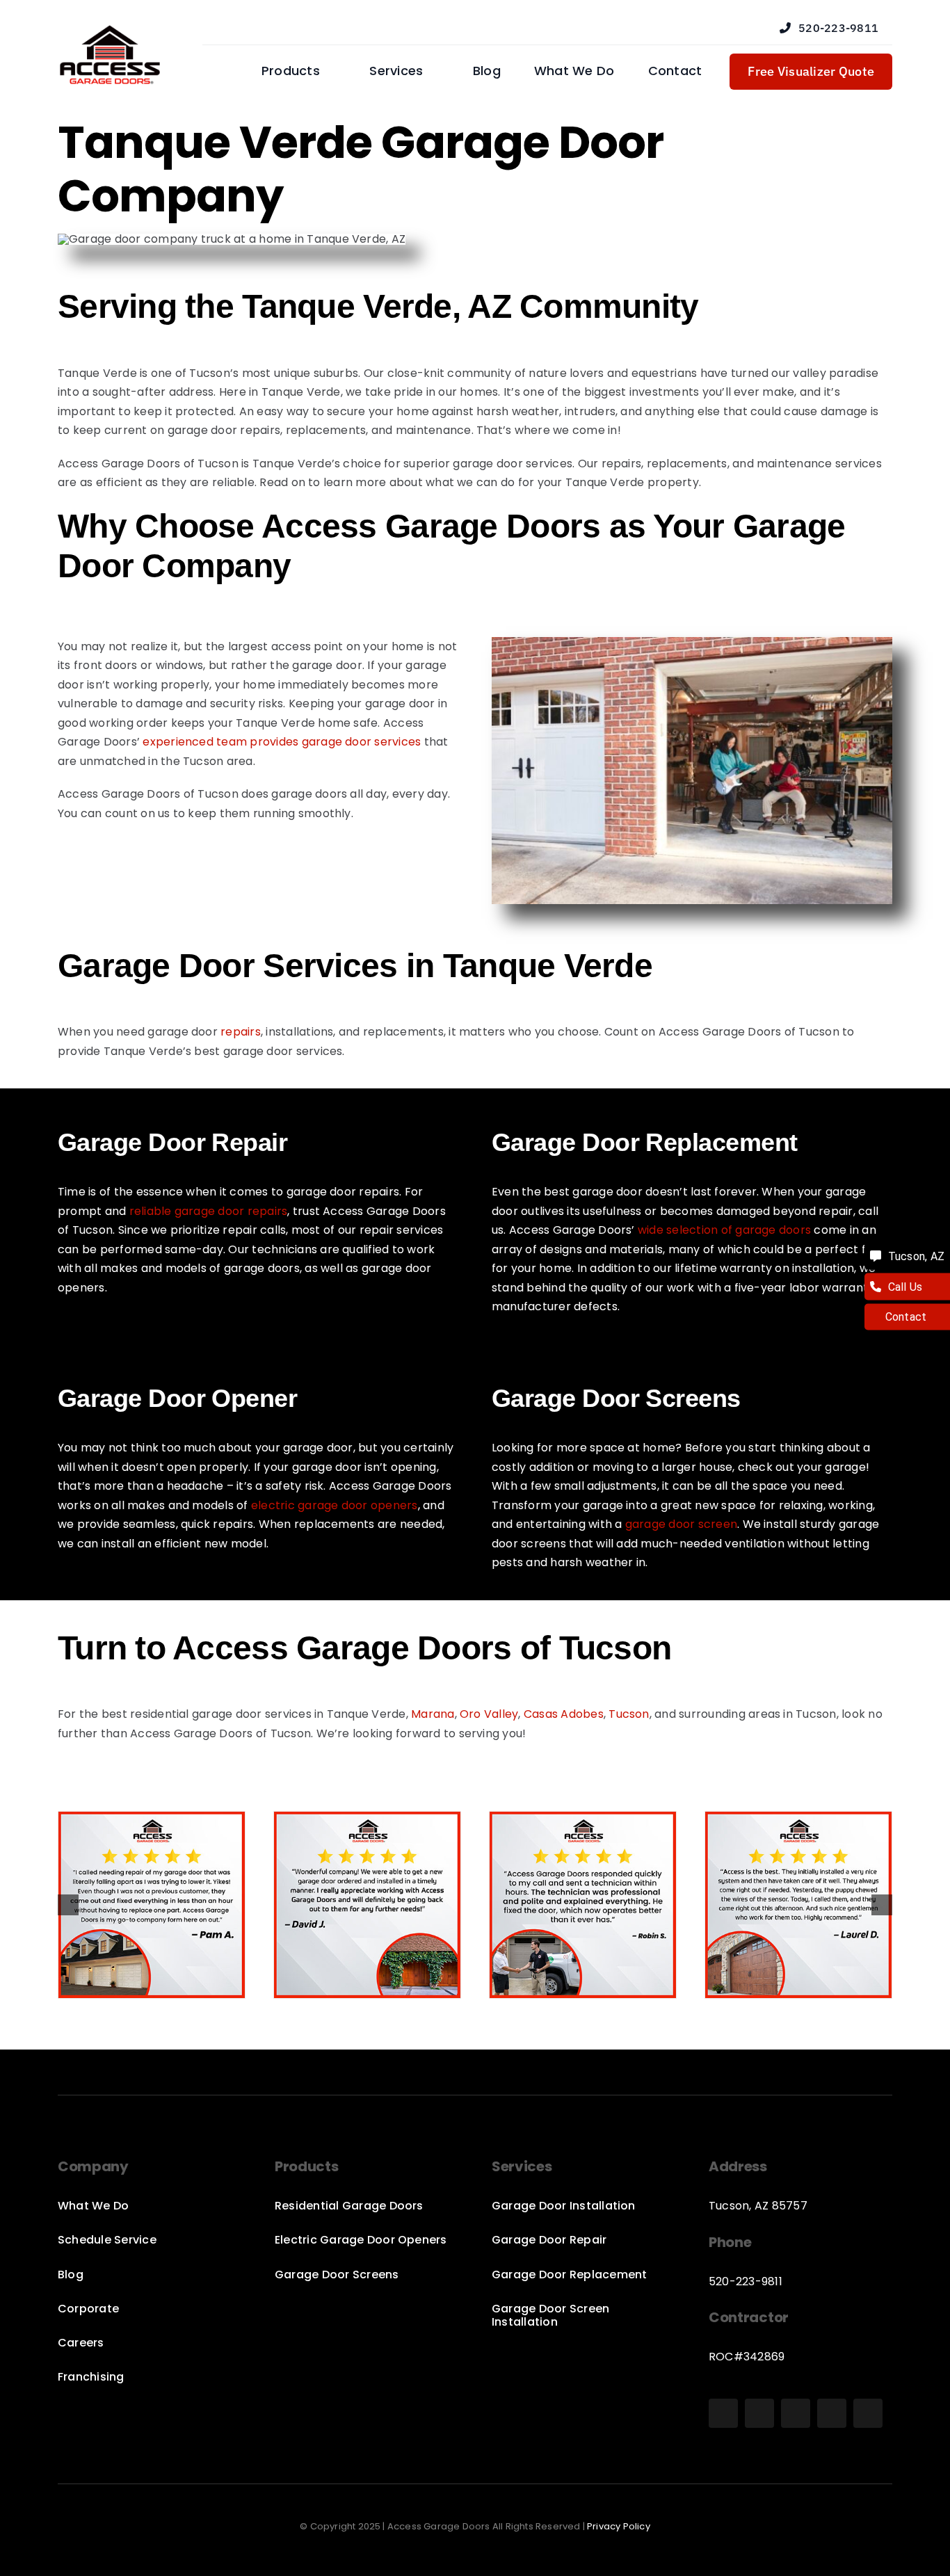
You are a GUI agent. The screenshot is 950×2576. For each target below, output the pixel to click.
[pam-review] (152, 1820)
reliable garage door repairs (209, 1211)
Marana (433, 1714)
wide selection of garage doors (724, 1230)
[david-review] (367, 1820)
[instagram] (759, 2413)
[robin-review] (583, 1820)
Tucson (629, 1714)
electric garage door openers (335, 1505)
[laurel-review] (798, 1820)
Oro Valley (489, 1714)
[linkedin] (868, 2413)
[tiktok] (796, 2413)
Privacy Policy (619, 2526)
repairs (241, 1032)
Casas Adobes (564, 1714)
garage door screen (681, 1524)
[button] (68, 1905)
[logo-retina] (110, 30)
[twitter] (832, 2413)
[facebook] (723, 2413)
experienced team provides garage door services (282, 742)
